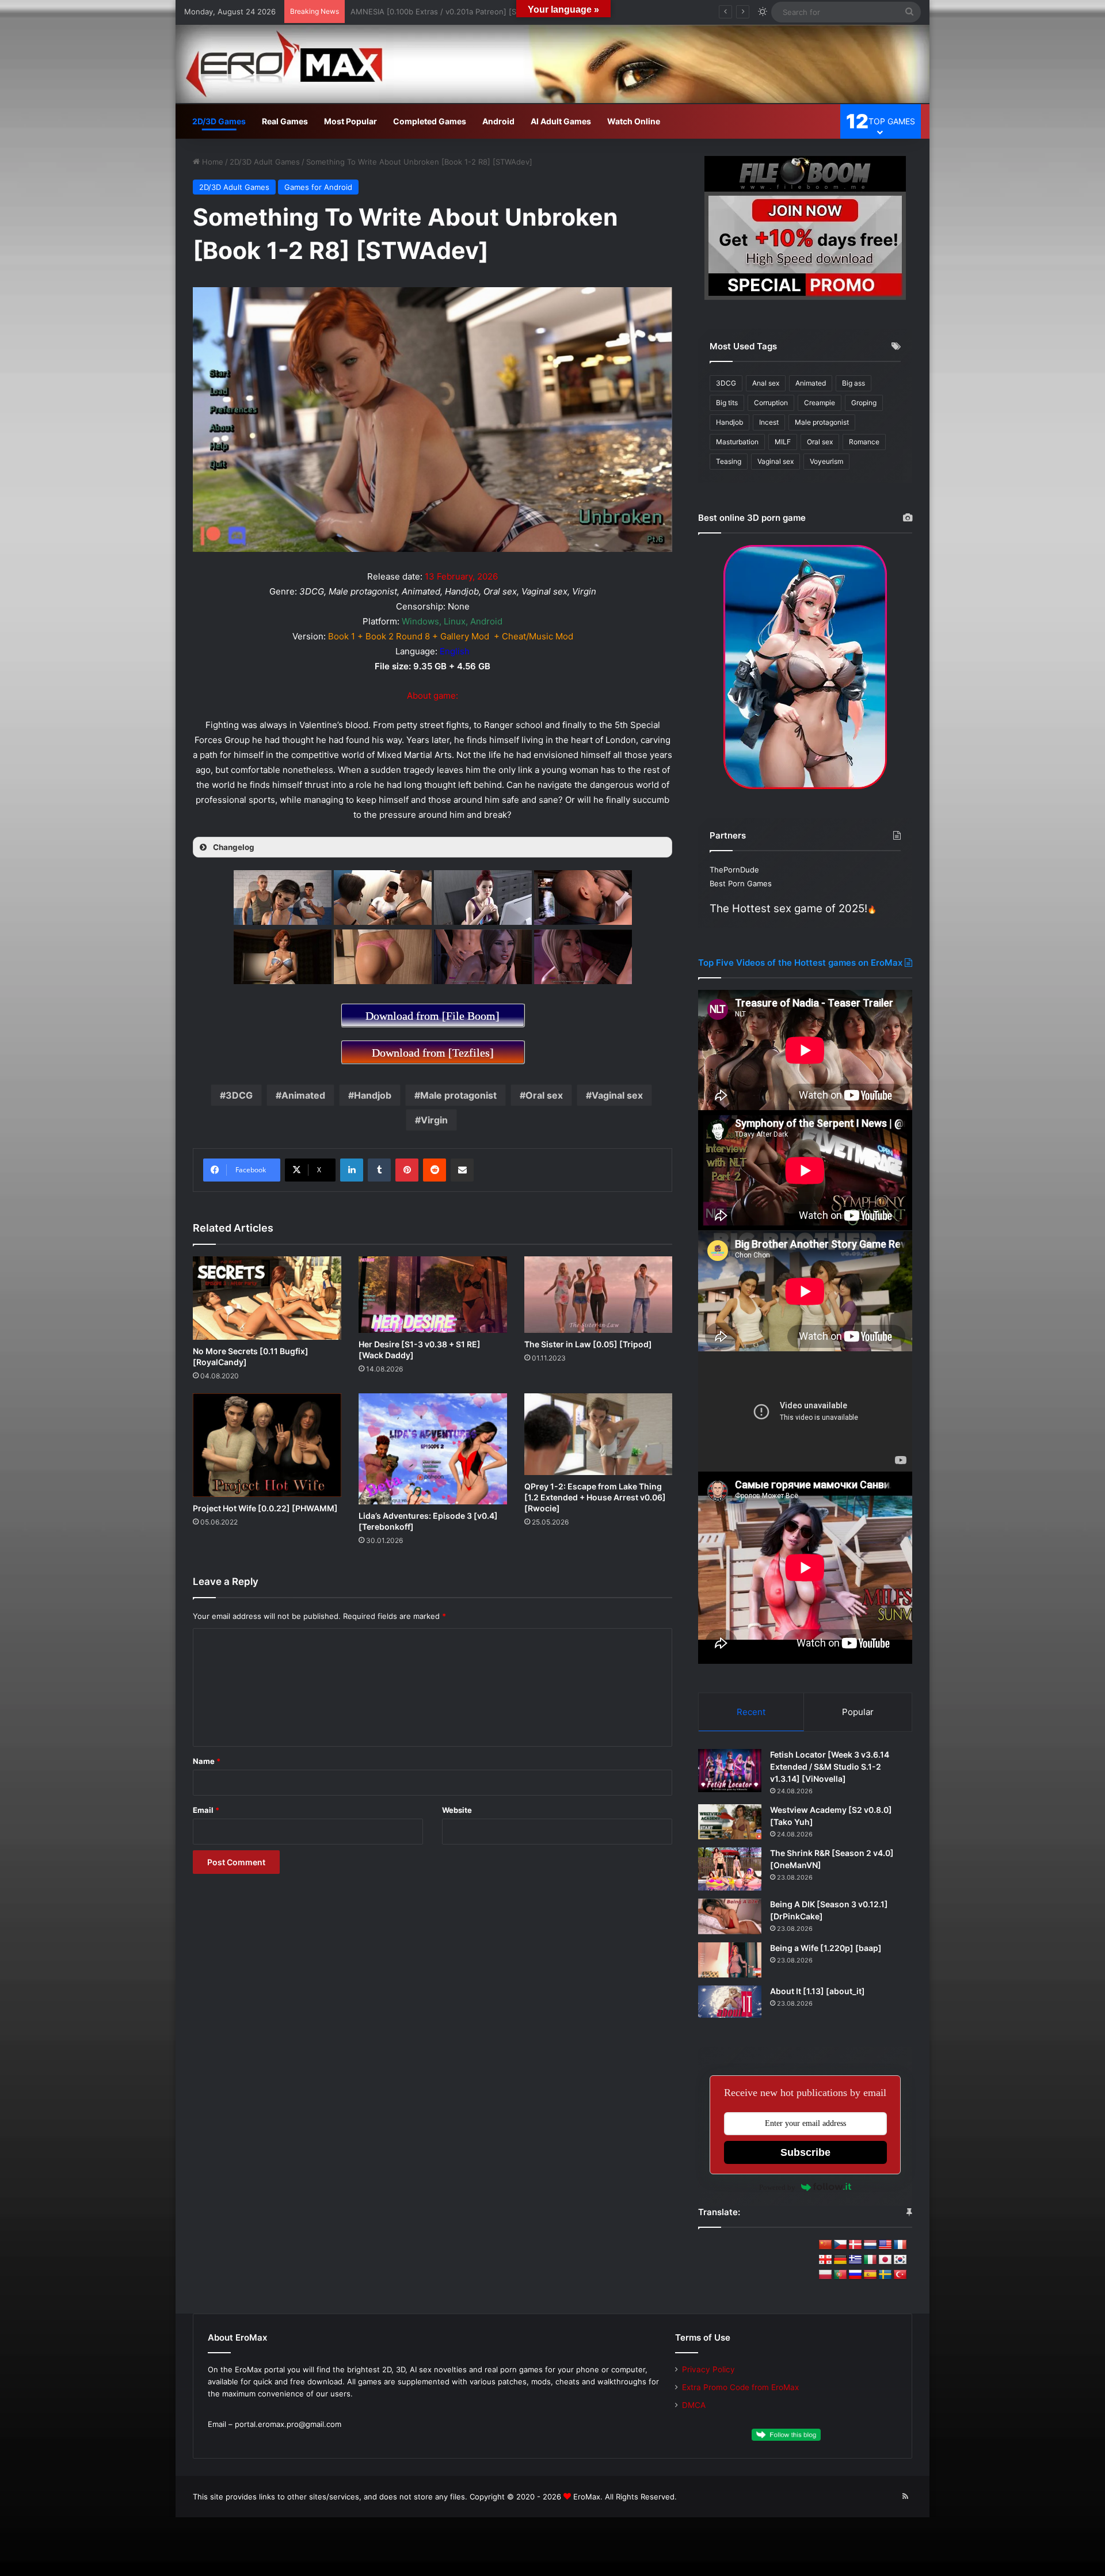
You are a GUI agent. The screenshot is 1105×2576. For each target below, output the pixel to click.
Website (457, 1810)
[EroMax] (552, 64)
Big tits (727, 403)
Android (498, 121)
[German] (840, 2260)
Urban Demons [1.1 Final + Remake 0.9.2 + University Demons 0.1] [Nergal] (485, 12)
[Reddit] (435, 1170)
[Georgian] (825, 2260)
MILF (783, 442)
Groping (864, 403)
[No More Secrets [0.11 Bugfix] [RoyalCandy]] (267, 1298)
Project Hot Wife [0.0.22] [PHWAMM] (265, 1508)
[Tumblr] (379, 1170)
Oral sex (544, 1095)
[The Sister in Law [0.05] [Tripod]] (599, 1295)
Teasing (729, 461)
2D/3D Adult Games (265, 162)
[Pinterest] (407, 1170)
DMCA (694, 2405)
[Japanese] (885, 2260)
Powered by (777, 2187)
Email (206, 1810)
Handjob (373, 1095)
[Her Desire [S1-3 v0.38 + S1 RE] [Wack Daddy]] (433, 1295)
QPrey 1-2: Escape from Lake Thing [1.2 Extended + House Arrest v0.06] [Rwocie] (595, 1497)
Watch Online (634, 121)
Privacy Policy (708, 2369)
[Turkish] (900, 2275)
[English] (885, 2245)
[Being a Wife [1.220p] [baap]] (730, 1960)
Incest (769, 422)
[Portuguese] (840, 2275)
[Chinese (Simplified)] (825, 2245)
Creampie (820, 403)
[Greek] (855, 2260)
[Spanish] (870, 2275)
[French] (900, 2245)
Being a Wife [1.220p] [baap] (826, 1948)
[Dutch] (870, 2245)
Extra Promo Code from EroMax (740, 2387)
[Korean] (900, 2260)
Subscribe (805, 2152)
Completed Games (430, 121)
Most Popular (350, 121)
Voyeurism (826, 461)
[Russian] (855, 2275)
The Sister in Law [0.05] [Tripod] (588, 1344)
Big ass (853, 383)
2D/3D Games (219, 121)
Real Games (285, 121)
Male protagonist (458, 1095)
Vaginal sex (617, 1095)
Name (207, 1761)
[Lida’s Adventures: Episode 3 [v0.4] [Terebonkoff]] (433, 1449)
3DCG (239, 1095)
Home (212, 162)
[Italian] (870, 2260)
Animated (303, 1095)
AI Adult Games (561, 121)
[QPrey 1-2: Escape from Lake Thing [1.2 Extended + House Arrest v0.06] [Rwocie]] (599, 1434)
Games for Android (318, 187)
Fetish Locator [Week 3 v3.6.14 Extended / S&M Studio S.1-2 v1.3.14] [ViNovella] (830, 1767)
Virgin (434, 1120)
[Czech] (840, 2245)
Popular (858, 1712)
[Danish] (855, 2245)
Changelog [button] (234, 847)
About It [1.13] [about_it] (818, 1991)
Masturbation (737, 442)
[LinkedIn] (352, 1170)
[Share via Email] (462, 1170)
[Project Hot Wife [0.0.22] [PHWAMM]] (267, 1445)
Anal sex (766, 383)
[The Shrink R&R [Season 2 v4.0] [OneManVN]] (730, 1869)
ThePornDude (734, 870)
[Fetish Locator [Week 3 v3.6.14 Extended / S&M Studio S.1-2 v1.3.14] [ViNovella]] (730, 1771)
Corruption (771, 403)
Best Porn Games (741, 883)
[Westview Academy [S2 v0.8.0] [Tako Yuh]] (730, 1822)
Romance (864, 442)
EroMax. (588, 2497)
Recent (751, 1712)
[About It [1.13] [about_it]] (730, 2002)
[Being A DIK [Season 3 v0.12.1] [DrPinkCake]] (730, 1916)
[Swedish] (885, 2275)
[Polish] (825, 2275)
